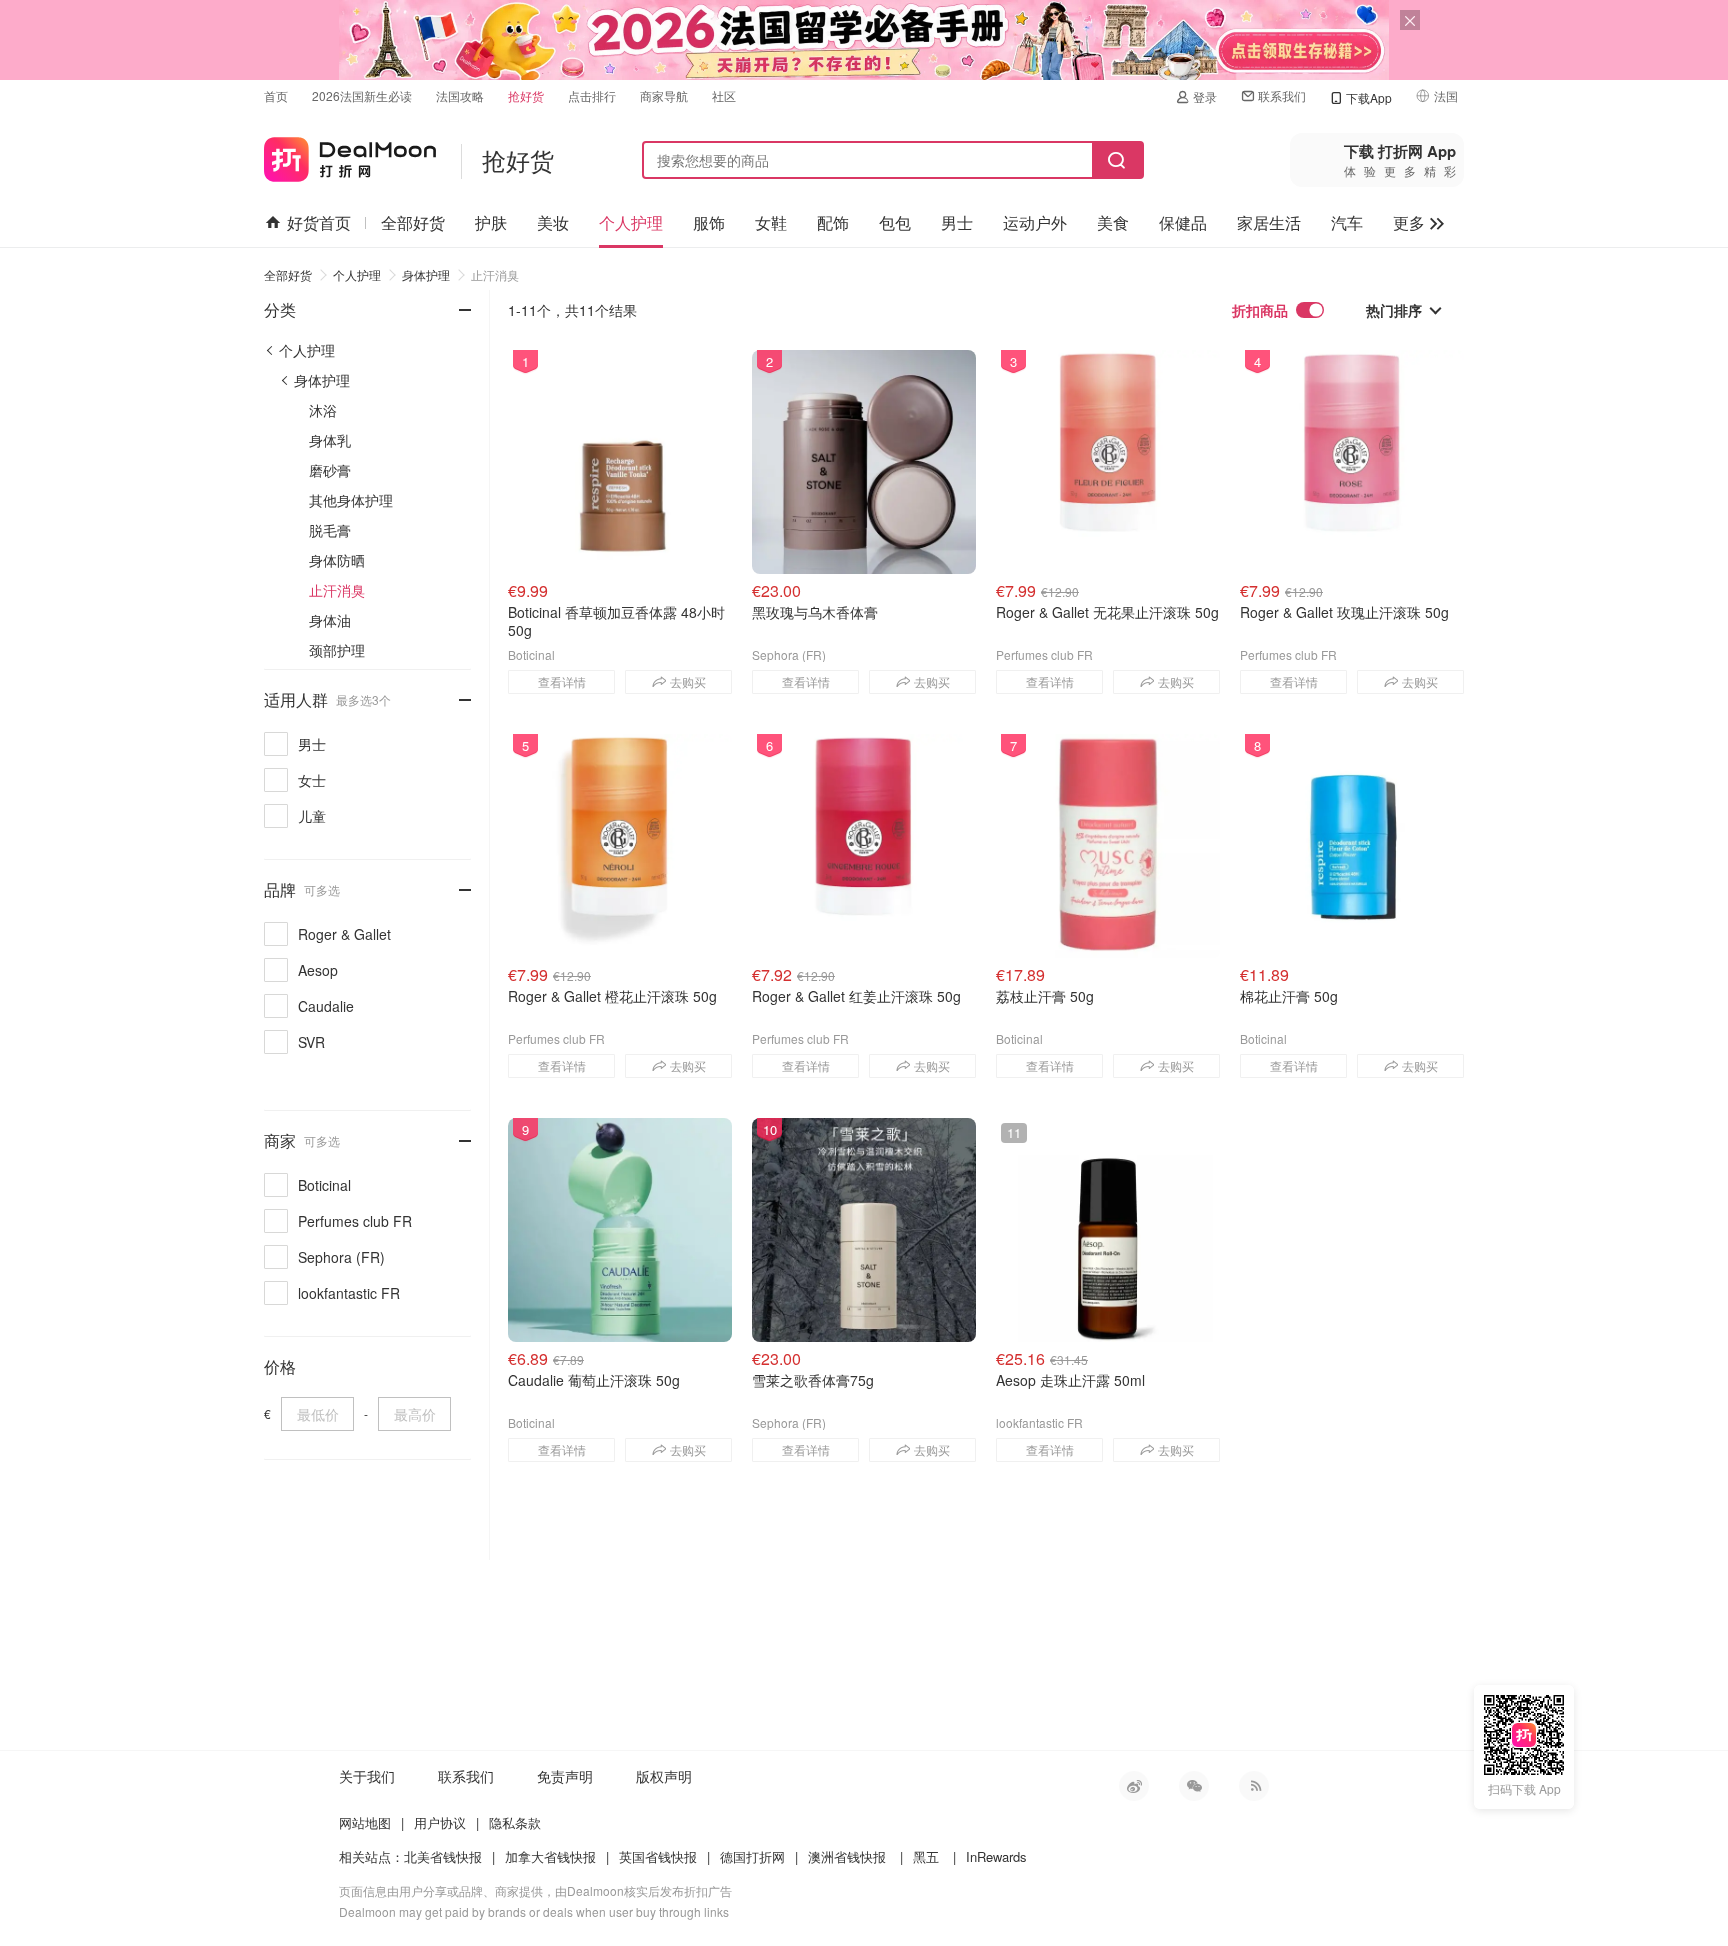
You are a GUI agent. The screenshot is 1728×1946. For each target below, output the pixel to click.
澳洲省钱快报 (847, 1856)
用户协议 (440, 1822)
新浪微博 (1134, 1786)
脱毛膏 (330, 530)
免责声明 (565, 1776)
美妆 (553, 222)
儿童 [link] (312, 816)
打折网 (350, 155)
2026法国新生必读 (362, 95)
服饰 (709, 222)
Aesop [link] (318, 970)
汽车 (1347, 222)
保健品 (1183, 222)
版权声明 (664, 1776)
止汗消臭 (495, 274)
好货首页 (319, 222)
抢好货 (526, 95)
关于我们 (367, 1776)
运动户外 (1035, 222)
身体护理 (426, 274)
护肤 (491, 222)
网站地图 (365, 1822)
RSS (1254, 1786)
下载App (1369, 97)
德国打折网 (752, 1856)
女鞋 (771, 222)
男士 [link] (312, 744)
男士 (957, 222)
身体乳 (330, 440)
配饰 (833, 222)
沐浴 (323, 410)
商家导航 (664, 95)
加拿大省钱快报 (550, 1856)
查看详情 (562, 681)
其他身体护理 (351, 500)
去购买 (688, 681)
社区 (724, 95)
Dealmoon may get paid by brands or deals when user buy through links (534, 1911)
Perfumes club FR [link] (355, 1221)
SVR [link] (311, 1042)
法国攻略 (460, 95)
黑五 (926, 1856)
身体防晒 (337, 560)
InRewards (996, 1856)
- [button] (447, 298)
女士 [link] (312, 780)
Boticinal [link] (324, 1185)
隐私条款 (515, 1822)
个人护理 (631, 222)
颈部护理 (337, 650)
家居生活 (1269, 222)
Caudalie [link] (326, 1006)
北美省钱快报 (443, 1856)
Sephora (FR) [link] (341, 1257)
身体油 (330, 620)
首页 (276, 95)
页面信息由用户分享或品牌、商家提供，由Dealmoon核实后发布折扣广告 (535, 1890)
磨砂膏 (330, 470)
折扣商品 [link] (1260, 310)
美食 (1113, 222)
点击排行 (592, 95)
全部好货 (413, 222)
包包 (895, 222)
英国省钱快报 (658, 1856)
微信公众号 (1194, 1786)
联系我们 (1282, 95)
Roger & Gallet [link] (344, 934)
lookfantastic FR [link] (349, 1293)
